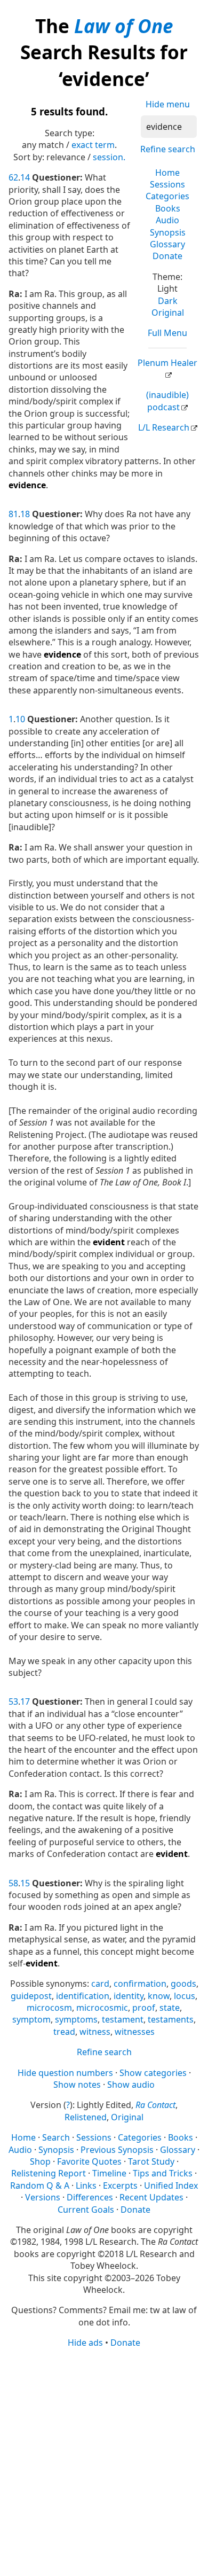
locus (185, 1996)
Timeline (109, 2173)
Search (56, 2137)
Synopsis (168, 232)
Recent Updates (151, 2197)
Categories (167, 196)
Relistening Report (49, 2173)
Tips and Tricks (163, 2173)
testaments (171, 2019)
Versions (43, 2197)
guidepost (31, 1996)
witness (95, 2032)
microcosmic (102, 2008)
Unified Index (171, 2185)
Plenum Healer (167, 363)
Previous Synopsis (117, 2150)
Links (86, 2185)
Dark (168, 301)
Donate (167, 256)
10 (20, 719)
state (170, 2008)
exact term (93, 145)
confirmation (140, 1984)
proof (144, 2008)
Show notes (77, 2085)
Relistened (86, 2117)
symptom (31, 2019)
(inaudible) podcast (167, 401)
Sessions (167, 184)
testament (123, 2019)
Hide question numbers (65, 2073)
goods (183, 1984)
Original (168, 313)
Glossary (167, 244)
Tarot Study (151, 2161)
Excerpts (120, 2185)
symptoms (76, 2019)
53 (13, 1701)
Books (168, 208)
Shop (40, 2161)
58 (13, 1883)
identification (83, 1996)
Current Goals (86, 2210)
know (159, 1996)
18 (25, 514)
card (100, 1984)
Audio (167, 220)
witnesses (135, 2032)
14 (25, 177)
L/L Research (164, 427)
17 (25, 1701)
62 (13, 177)
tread (64, 2032)
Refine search (168, 149)
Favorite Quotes (89, 2161)
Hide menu (168, 104)
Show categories (153, 2073)
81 (13, 514)
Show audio (131, 2085)
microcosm (49, 2008)
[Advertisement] (104, 2461)
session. (109, 157)
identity (129, 1996)
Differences (90, 2197)
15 (25, 1883)
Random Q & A (40, 2185)
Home (167, 173)
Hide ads (85, 2343)
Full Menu (167, 333)
